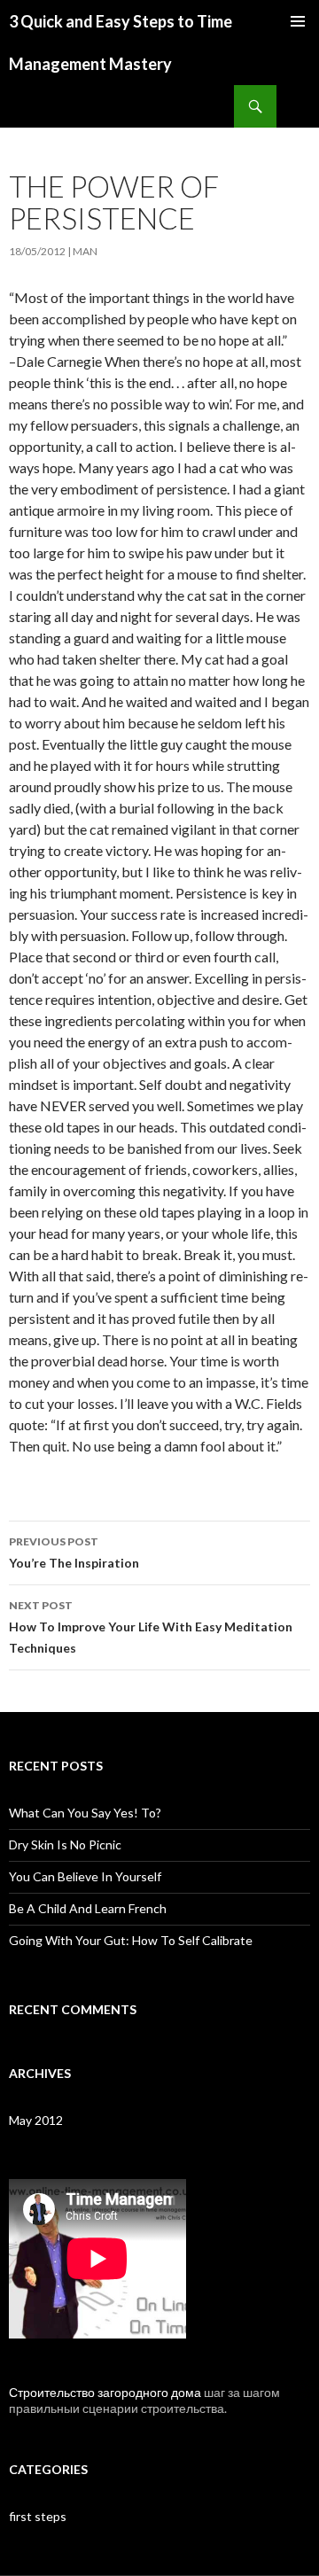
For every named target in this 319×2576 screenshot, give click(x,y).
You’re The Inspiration (74, 1553)
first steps (38, 2516)
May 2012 (36, 2120)
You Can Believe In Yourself (85, 1876)
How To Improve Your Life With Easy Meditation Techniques (151, 1627)
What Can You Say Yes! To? (85, 1813)
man (85, 251)
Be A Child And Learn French (88, 1908)
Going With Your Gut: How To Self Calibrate (131, 1940)
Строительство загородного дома (105, 2392)
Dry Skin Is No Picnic (65, 1844)
